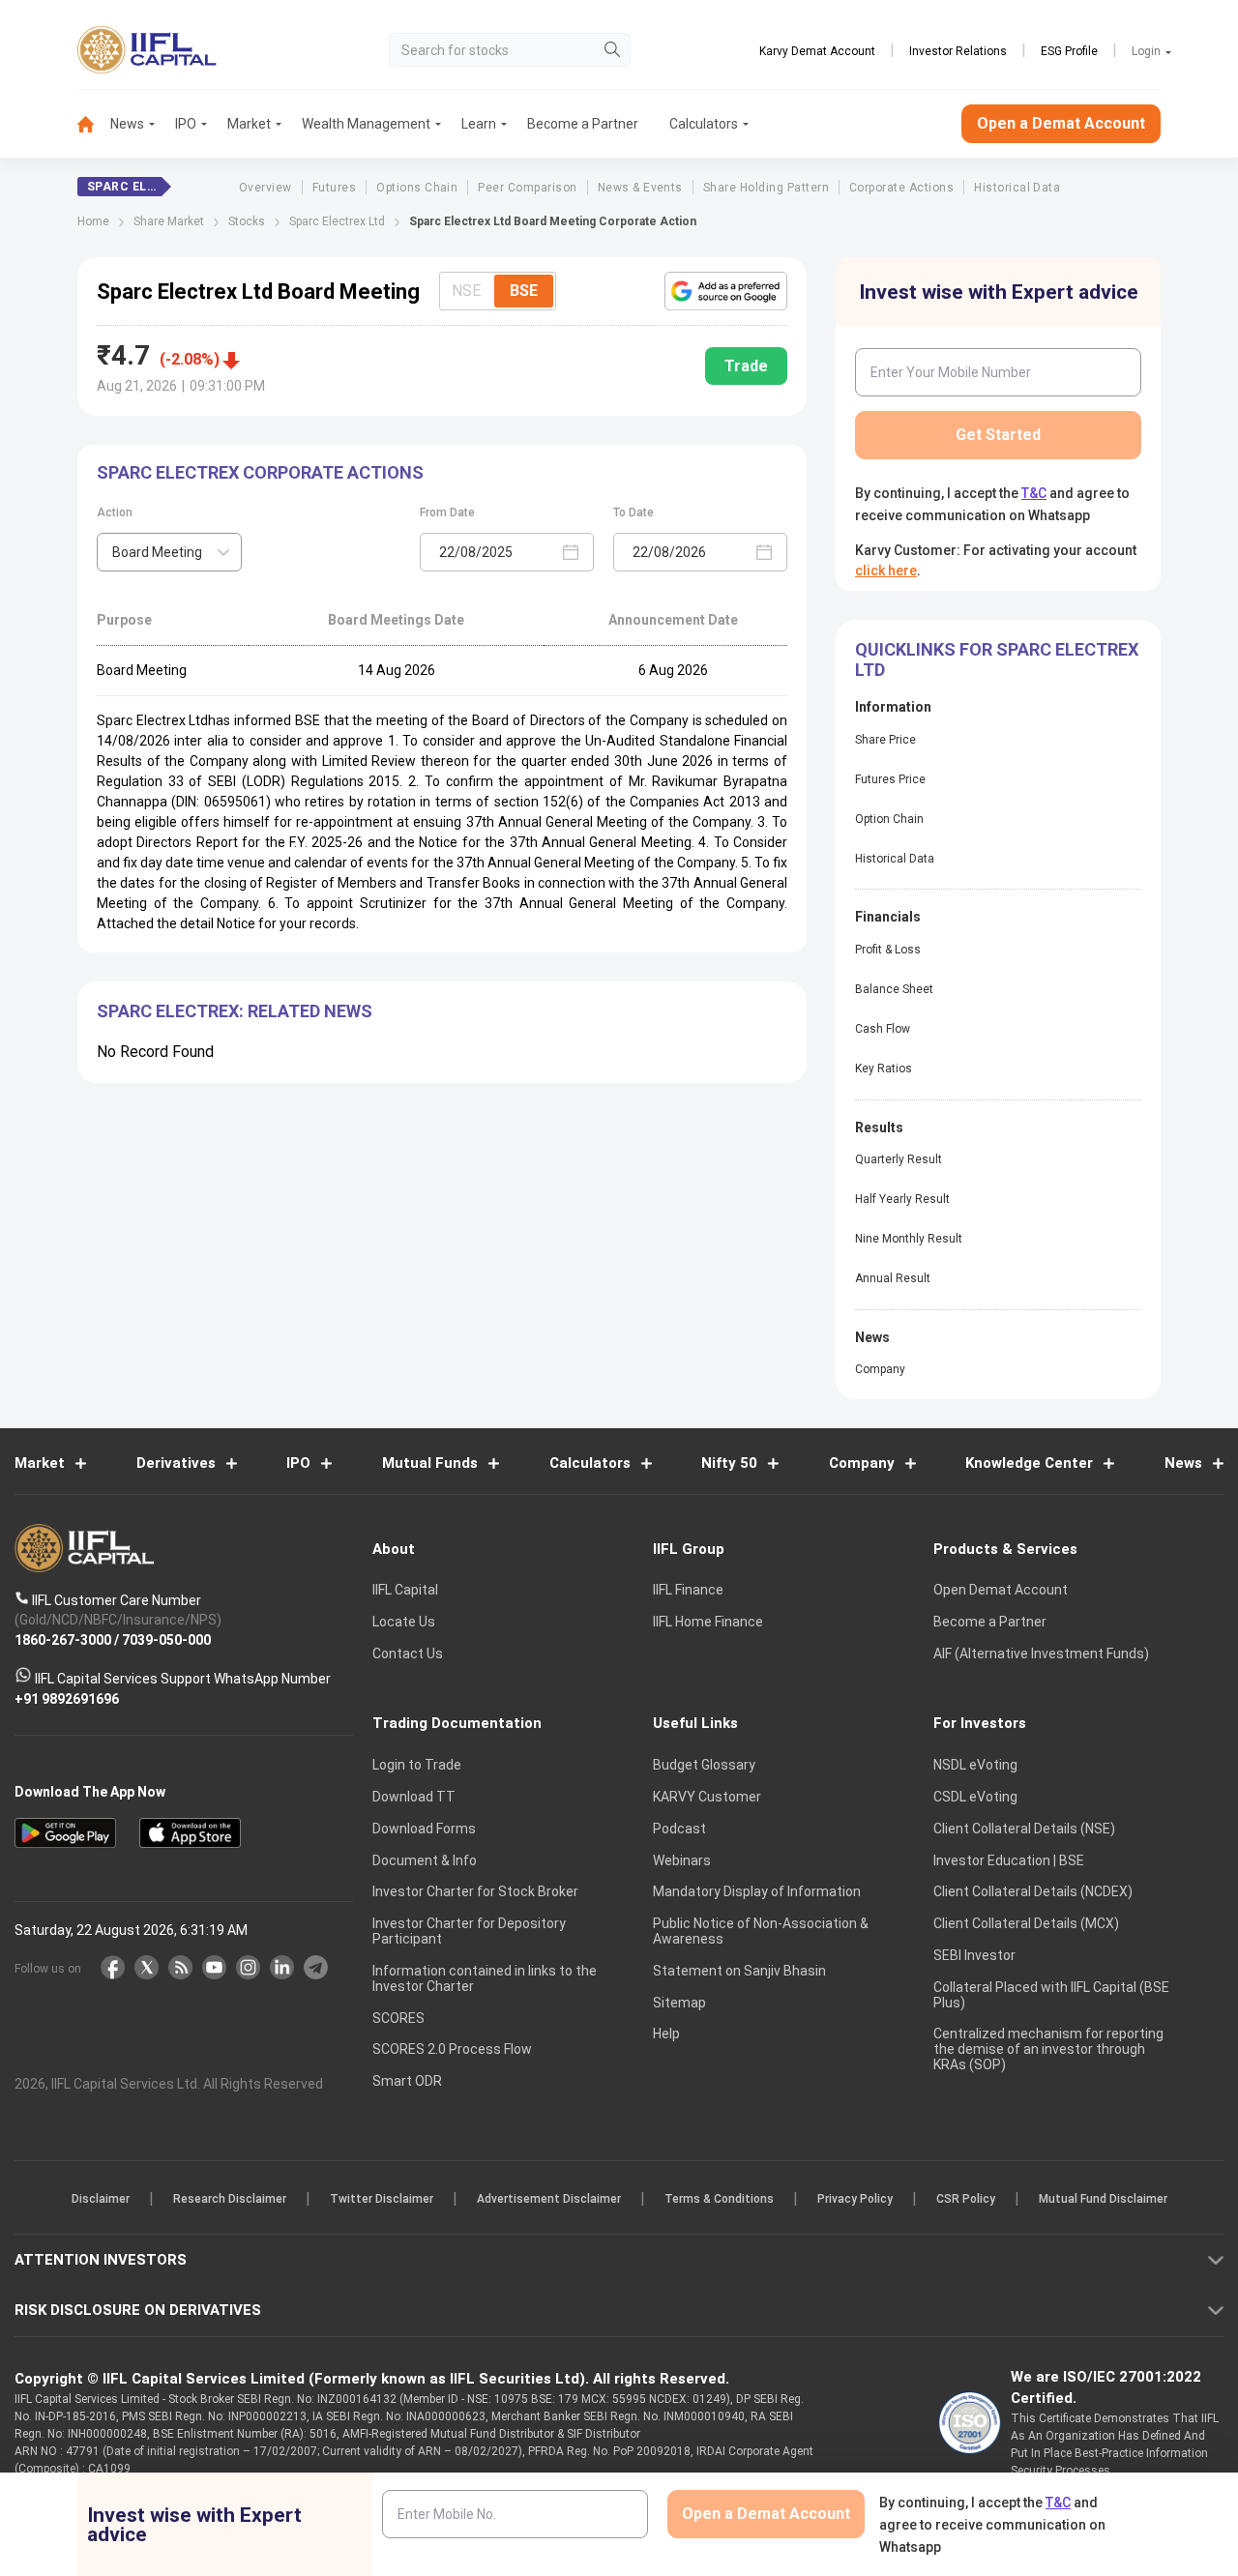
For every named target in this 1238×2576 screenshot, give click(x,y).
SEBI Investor (974, 1955)
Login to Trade (417, 1765)
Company (880, 1369)
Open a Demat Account (1061, 123)
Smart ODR (407, 2081)
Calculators (704, 124)
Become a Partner (583, 124)
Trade (746, 366)
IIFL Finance (688, 1590)
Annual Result (893, 1278)
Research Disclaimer (230, 2199)
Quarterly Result (899, 1159)
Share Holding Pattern (766, 188)
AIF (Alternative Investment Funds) (1041, 1654)
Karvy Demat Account (817, 51)
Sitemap (679, 2003)
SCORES (398, 2018)
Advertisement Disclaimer (549, 2199)
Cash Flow (883, 1029)
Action (115, 512)
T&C (1034, 493)
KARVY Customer (707, 1797)
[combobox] (169, 552)
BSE (524, 291)
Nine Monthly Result (909, 1239)
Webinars (682, 1860)
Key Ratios (884, 1068)
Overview (265, 188)
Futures (334, 188)
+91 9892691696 (67, 1698)
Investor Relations (958, 51)
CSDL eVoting (975, 1797)
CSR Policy (966, 2199)
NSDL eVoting (975, 1765)
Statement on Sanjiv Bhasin (739, 1971)
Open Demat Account (1001, 1590)
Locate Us (404, 1622)
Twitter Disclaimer (382, 2199)
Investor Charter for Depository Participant (469, 1931)
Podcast (679, 1829)
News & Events (640, 188)
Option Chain (889, 819)
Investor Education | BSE (1009, 1860)
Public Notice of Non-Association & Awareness (761, 1931)
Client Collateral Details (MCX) (1026, 1923)
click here (886, 571)
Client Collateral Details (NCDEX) (1033, 1891)
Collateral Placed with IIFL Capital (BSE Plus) (1051, 1995)
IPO (186, 124)
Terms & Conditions (719, 2199)
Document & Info (425, 1860)
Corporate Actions (901, 188)
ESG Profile (1069, 51)
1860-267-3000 (63, 1639)
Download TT (414, 1797)
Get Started (998, 435)
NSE (466, 291)
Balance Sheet (894, 989)
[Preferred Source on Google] (726, 291)
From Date (447, 512)
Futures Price (890, 779)
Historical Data (1017, 188)
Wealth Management (366, 124)
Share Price (885, 740)
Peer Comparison (527, 188)
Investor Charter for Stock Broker (475, 1891)
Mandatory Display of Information (757, 1891)
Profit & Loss (888, 950)
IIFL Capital (405, 1590)
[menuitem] (94, 124)
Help (666, 2034)
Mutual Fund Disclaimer (1103, 2199)
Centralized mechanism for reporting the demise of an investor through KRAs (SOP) (1048, 2049)
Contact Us (408, 1654)
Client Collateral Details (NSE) (1024, 1829)
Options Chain (417, 188)
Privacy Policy (855, 2199)
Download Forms (424, 1829)
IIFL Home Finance (708, 1622)
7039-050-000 (166, 1639)
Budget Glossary (704, 1765)
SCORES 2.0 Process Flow (452, 2049)
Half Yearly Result (902, 1199)
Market (249, 124)
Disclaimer (101, 2199)
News (127, 124)
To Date (634, 512)
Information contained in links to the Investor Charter (485, 1978)
